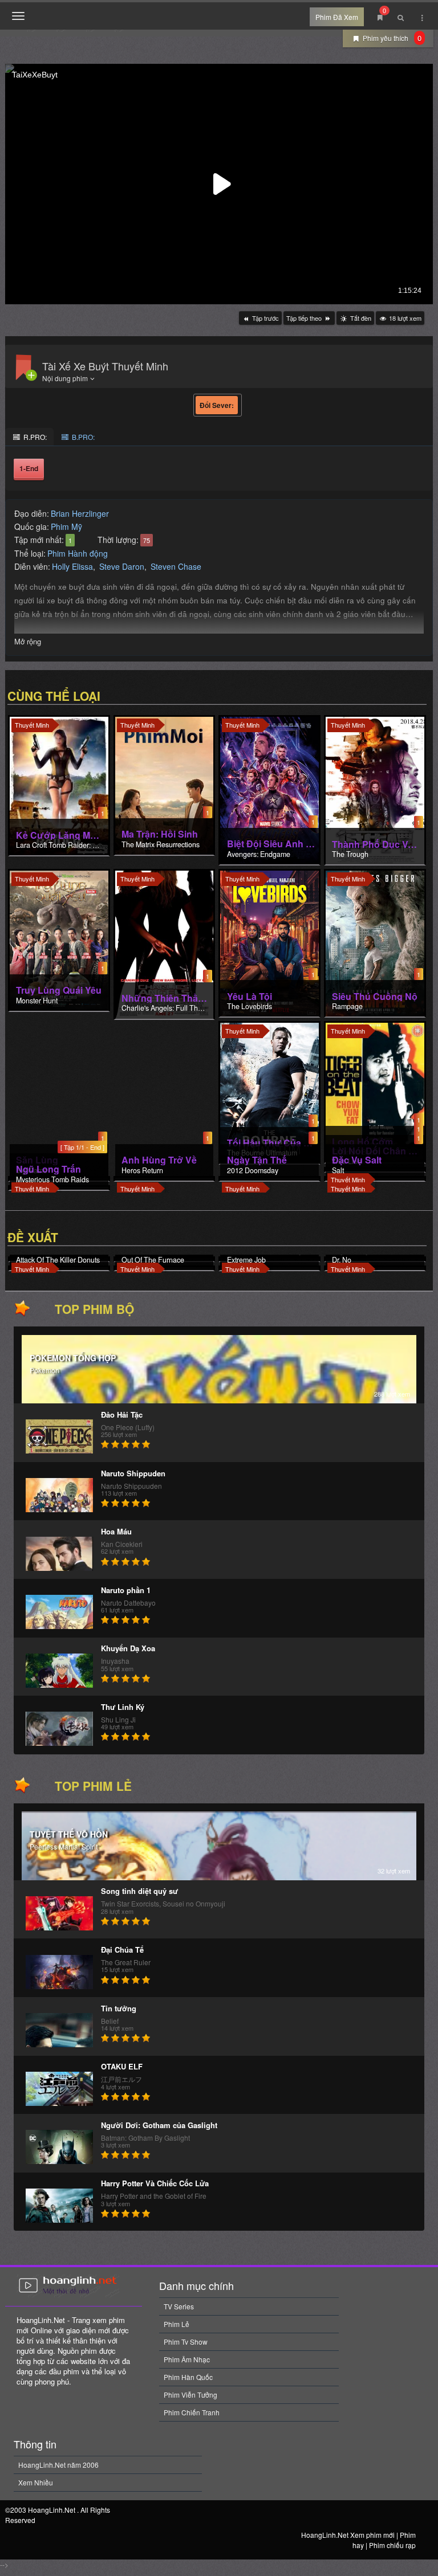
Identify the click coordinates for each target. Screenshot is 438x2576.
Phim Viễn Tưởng (190, 2395)
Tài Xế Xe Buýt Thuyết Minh (105, 366)
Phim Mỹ (66, 526)
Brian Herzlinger (80, 513)
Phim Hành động (78, 553)
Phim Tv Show (186, 2342)
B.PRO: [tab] (82, 437)
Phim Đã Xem (337, 17)
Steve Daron (122, 566)
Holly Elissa (72, 566)
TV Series (179, 2306)
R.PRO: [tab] (34, 437)
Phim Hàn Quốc (188, 2377)
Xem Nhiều (36, 2482)
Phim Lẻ (177, 2324)
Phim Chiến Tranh (192, 2412)
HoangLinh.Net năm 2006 (58, 2465)
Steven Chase (176, 566)
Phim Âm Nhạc (187, 2359)
